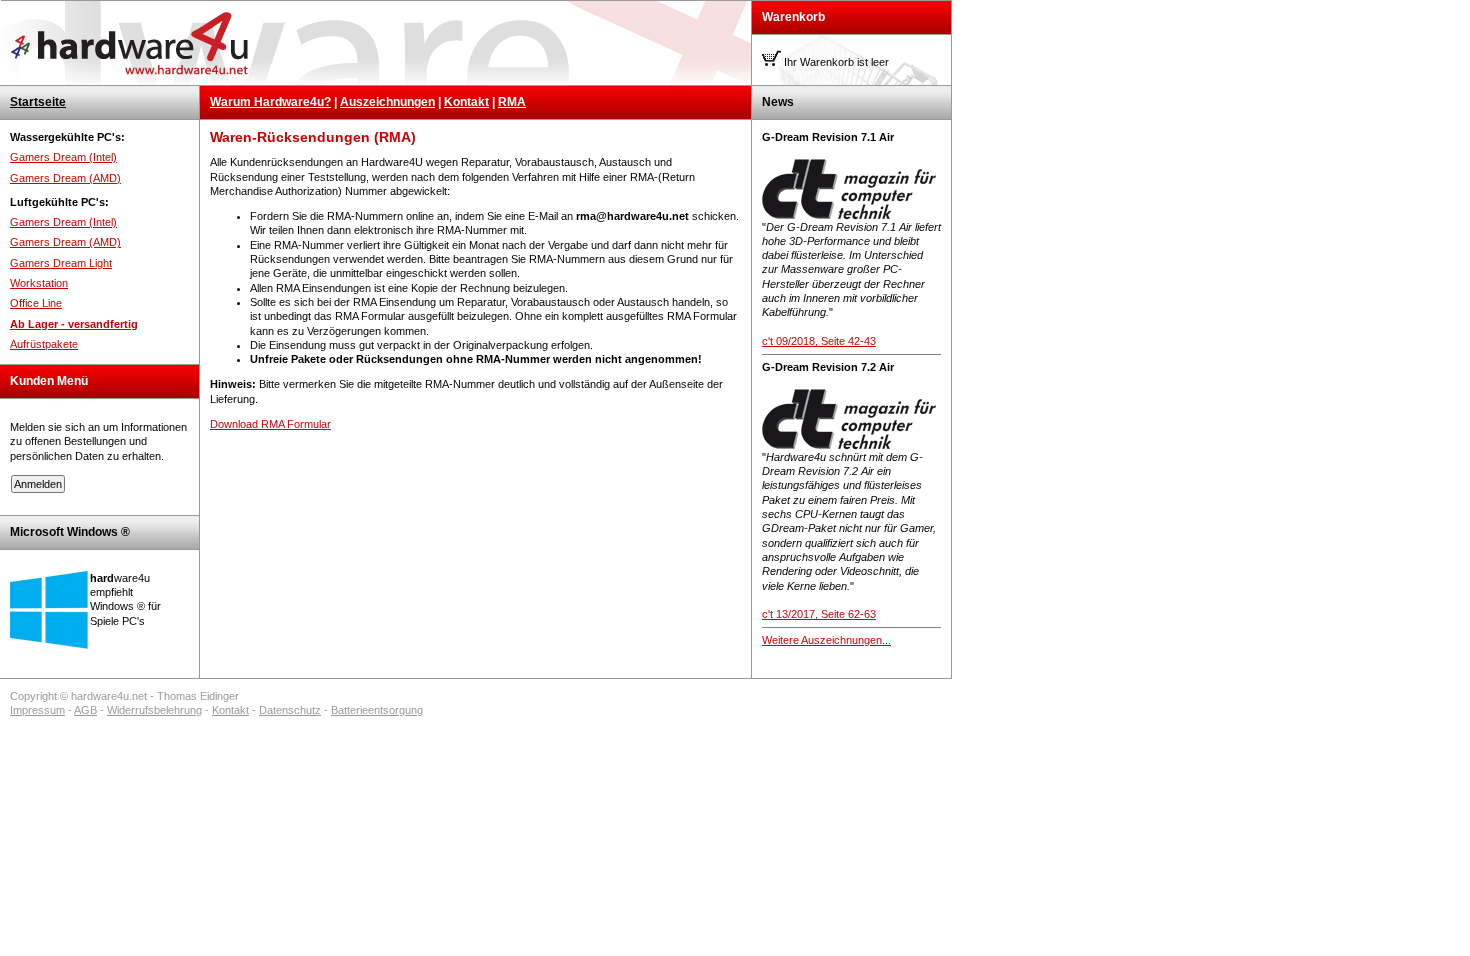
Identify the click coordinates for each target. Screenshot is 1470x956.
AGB (85, 710)
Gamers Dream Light (61, 263)
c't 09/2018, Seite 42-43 (819, 341)
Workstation (39, 283)
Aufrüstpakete (44, 344)
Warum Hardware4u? (270, 102)
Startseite (38, 102)
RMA (512, 102)
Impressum (37, 710)
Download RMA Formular (270, 424)
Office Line (36, 303)
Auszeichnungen (387, 102)
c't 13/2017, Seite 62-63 (819, 614)
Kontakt (466, 102)
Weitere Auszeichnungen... (826, 640)
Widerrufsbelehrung (154, 710)
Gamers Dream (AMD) (65, 178)
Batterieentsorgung (377, 710)
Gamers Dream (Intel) (63, 157)
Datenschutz (290, 710)
